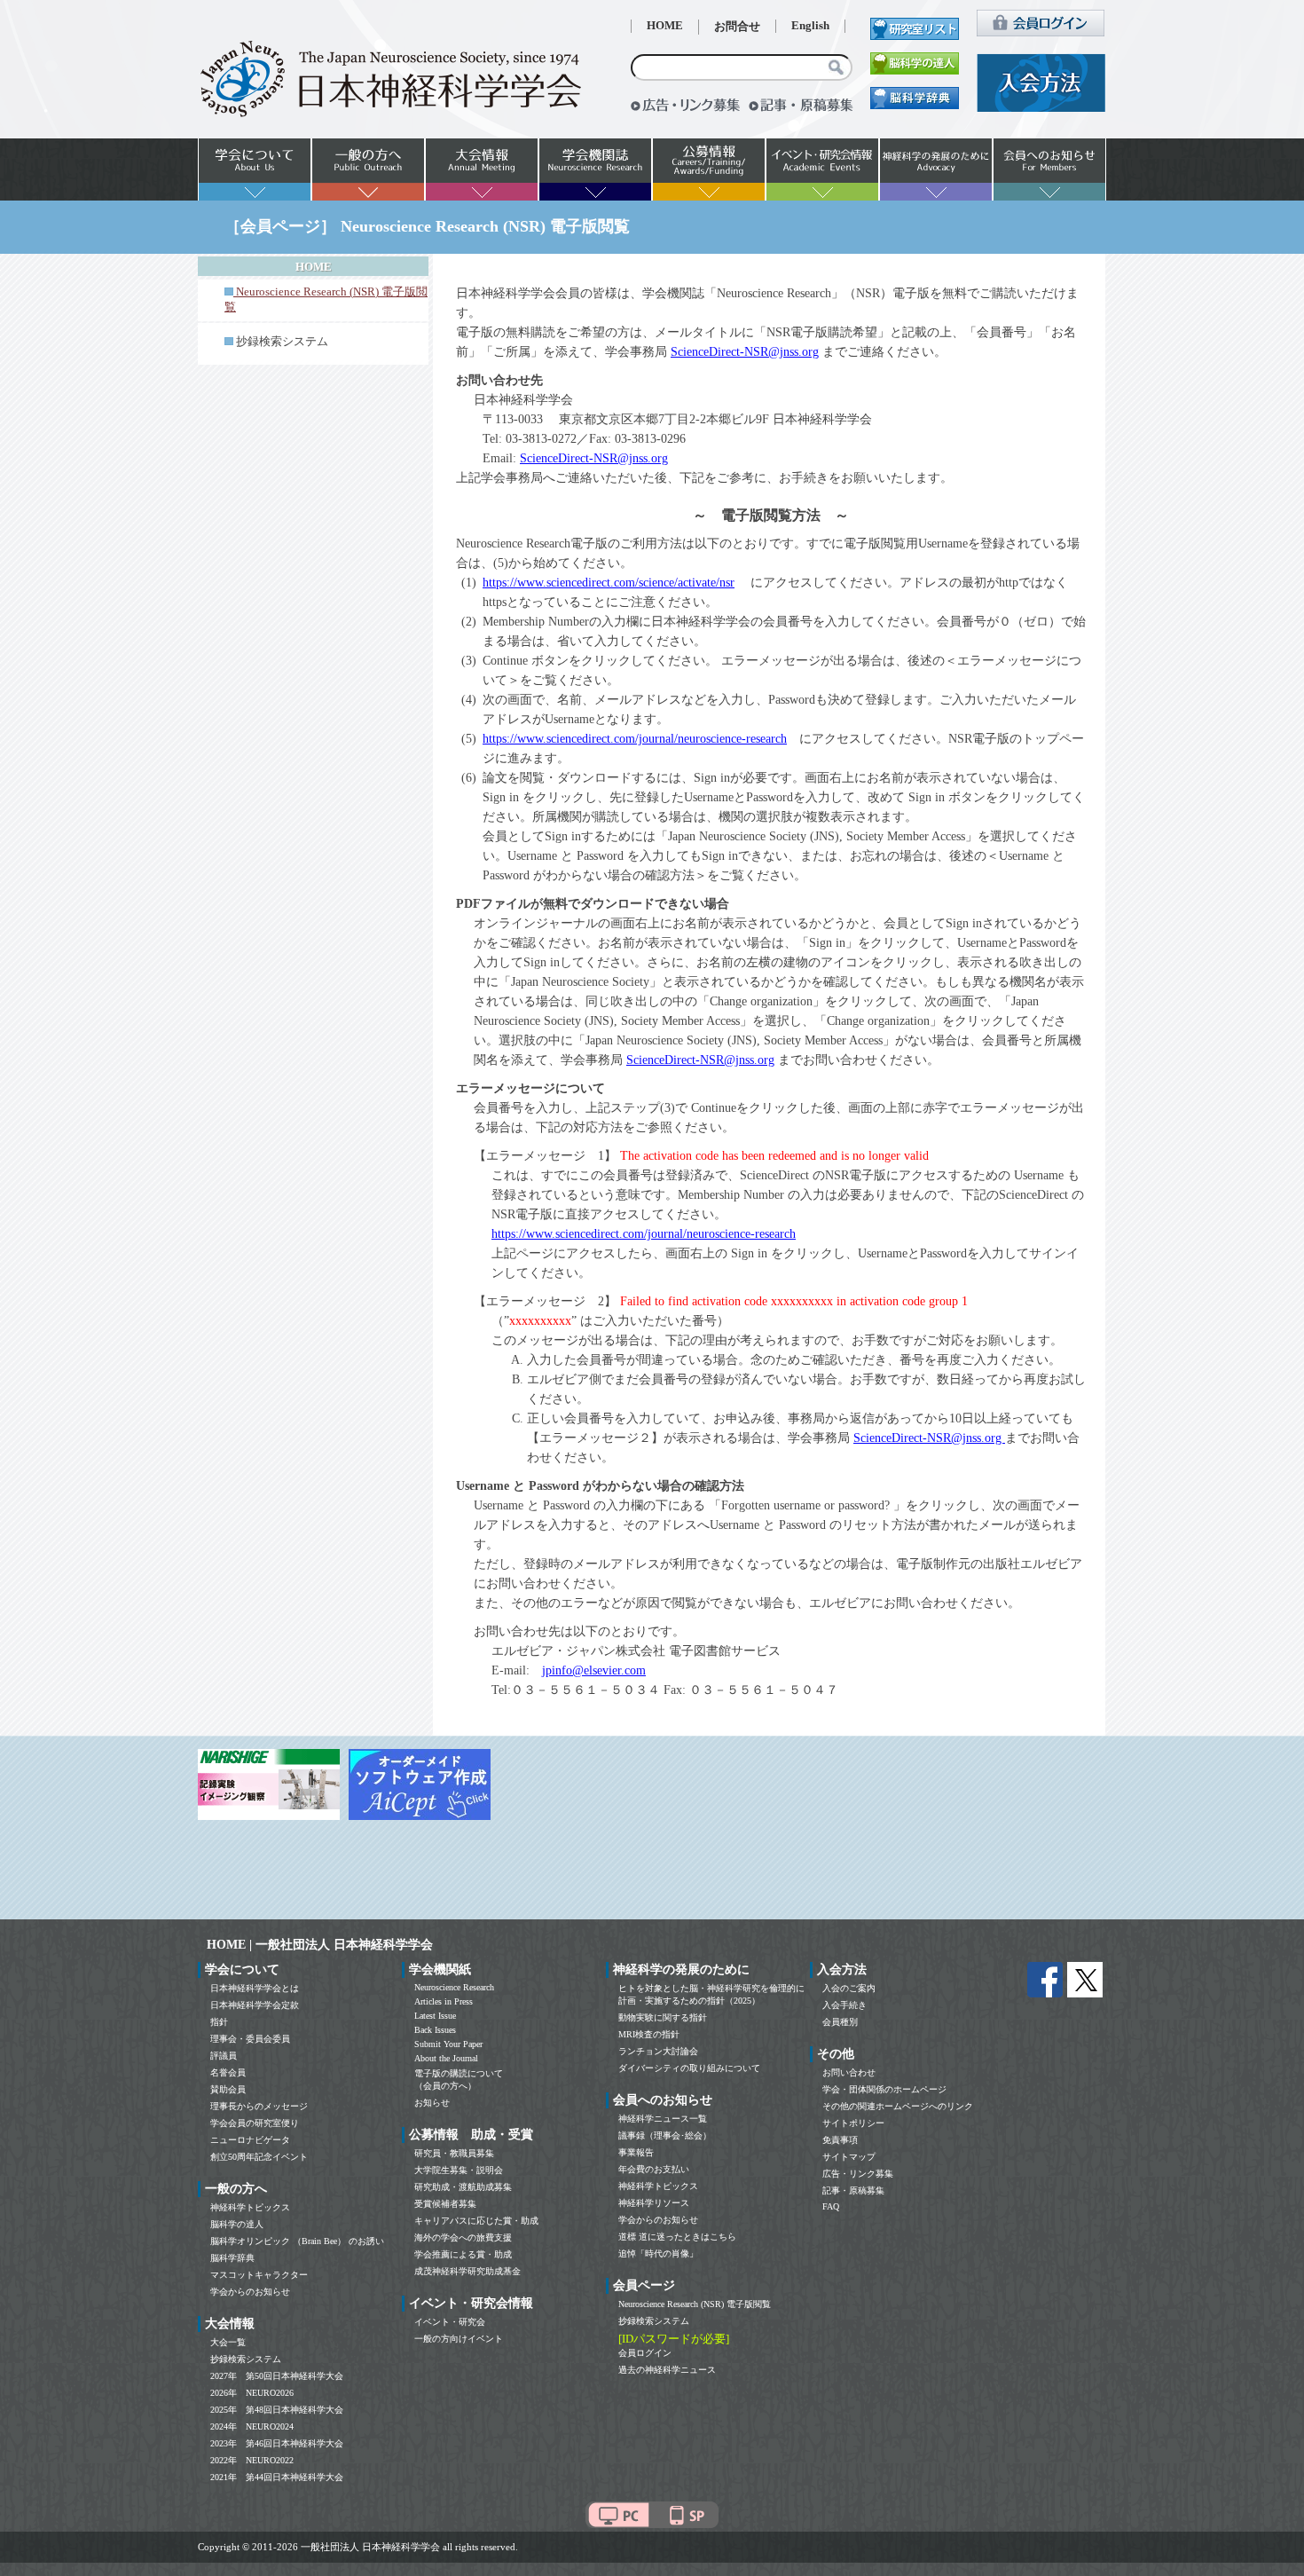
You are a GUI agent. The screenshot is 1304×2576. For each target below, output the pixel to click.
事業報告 (636, 2152)
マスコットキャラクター (259, 2275)
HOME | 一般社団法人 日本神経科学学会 (320, 1945)
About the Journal (446, 2058)
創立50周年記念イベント (259, 2157)
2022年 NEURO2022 (252, 2460)
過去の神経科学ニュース (667, 2370)
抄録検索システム (282, 342)
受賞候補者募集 (445, 2204)
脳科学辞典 (232, 2258)
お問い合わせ (849, 2072)
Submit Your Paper (448, 2044)
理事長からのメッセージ (259, 2106)
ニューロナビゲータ (250, 2140)
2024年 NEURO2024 (252, 2426)
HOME (665, 26)
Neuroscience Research (454, 1987)
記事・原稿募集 (853, 2190)
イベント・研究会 (450, 2322)
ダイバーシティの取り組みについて (689, 2068)
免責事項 (840, 2140)
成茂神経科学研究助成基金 (467, 2271)
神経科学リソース (654, 2203)
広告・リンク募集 (858, 2174)
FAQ (831, 2206)
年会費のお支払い (654, 2169)
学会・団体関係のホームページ (884, 2089)
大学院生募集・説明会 (459, 2170)
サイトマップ (849, 2157)
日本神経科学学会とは (255, 1988)
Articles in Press (444, 2001)
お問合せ (737, 27)
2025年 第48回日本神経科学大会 (277, 2410)
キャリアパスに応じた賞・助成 (476, 2221)
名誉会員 (228, 2072)
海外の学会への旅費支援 (463, 2237)
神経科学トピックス (250, 2207)
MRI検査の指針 (649, 2034)
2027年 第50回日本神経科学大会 (277, 2376)
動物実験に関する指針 (663, 2017)
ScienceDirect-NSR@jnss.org (745, 352)
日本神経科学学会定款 (255, 2005)
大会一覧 (228, 2342)
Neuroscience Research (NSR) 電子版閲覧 (695, 2304)
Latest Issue (435, 2016)
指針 (219, 2022)
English (810, 26)
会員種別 (840, 2022)
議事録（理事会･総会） (665, 2135)
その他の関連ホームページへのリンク (898, 2106)
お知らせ (432, 2103)
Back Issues (435, 2030)
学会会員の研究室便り (255, 2123)
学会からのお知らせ (250, 2292)
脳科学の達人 (237, 2224)
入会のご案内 (849, 1988)
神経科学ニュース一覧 (663, 2119)
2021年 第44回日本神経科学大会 (277, 2477)
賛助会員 (228, 2089)
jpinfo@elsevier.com (594, 1670)
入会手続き (844, 2005)
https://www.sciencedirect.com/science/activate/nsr (609, 583)
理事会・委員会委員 (250, 2039)
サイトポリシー (853, 2123)
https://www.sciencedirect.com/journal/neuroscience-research (635, 739)
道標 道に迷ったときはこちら (677, 2237)
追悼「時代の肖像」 (658, 2253)
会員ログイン (645, 2353)
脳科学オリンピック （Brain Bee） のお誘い (297, 2241)
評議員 (224, 2056)
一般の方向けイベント (459, 2339)
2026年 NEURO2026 (252, 2393)
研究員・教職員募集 (454, 2153)
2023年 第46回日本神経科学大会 (277, 2443)
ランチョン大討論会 (658, 2051)
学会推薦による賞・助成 (463, 2254)
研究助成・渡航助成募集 (463, 2187)
